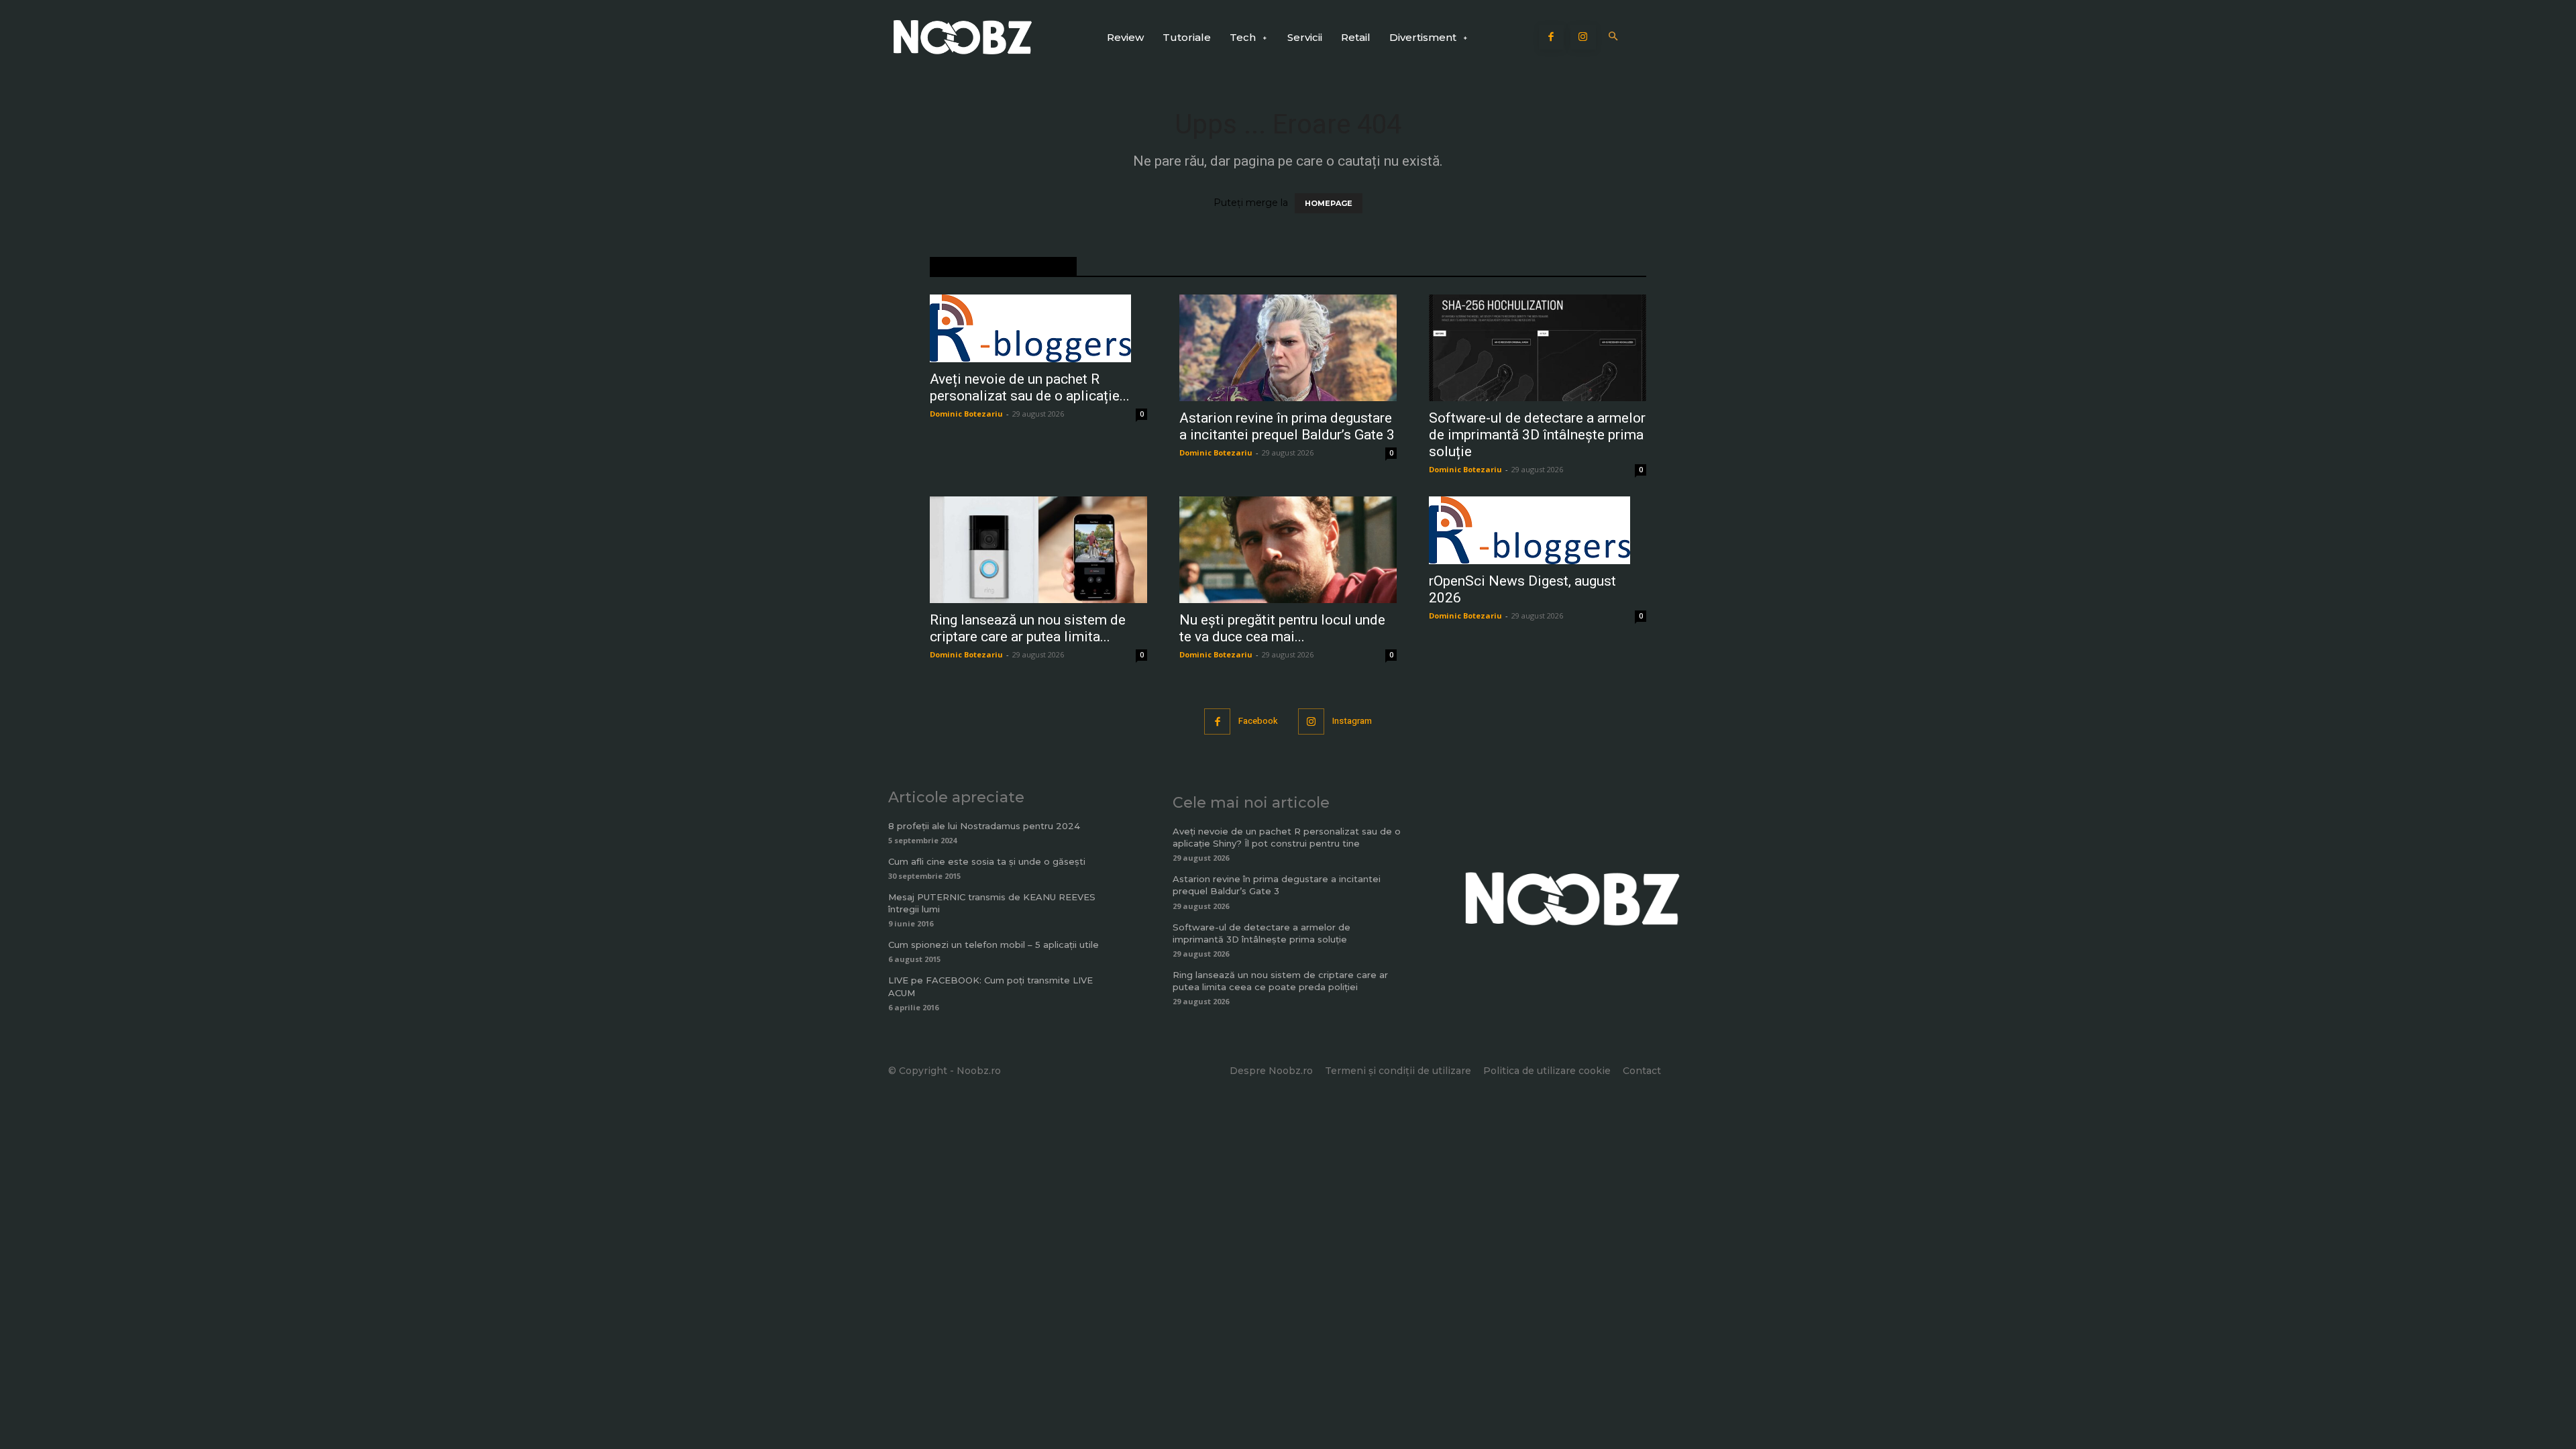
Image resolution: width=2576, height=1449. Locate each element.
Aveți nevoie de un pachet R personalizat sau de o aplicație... (1030, 387)
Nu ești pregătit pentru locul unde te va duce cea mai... (1282, 628)
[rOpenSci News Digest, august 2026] (1538, 530)
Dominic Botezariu (966, 414)
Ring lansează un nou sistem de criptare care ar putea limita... (1028, 628)
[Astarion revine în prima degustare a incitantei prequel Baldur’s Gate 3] (1288, 348)
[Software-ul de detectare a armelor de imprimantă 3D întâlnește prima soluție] (1538, 348)
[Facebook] (1552, 38)
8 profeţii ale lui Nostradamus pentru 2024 (984, 826)
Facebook (1258, 721)
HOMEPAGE (1329, 203)
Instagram (1352, 721)
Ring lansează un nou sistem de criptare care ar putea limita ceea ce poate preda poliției (1280, 981)
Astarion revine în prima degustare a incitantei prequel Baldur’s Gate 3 (1287, 426)
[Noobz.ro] (963, 37)
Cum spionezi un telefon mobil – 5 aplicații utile (994, 945)
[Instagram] (1583, 38)
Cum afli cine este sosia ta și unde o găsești (987, 861)
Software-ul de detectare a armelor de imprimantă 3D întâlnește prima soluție (1537, 435)
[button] (1614, 37)
